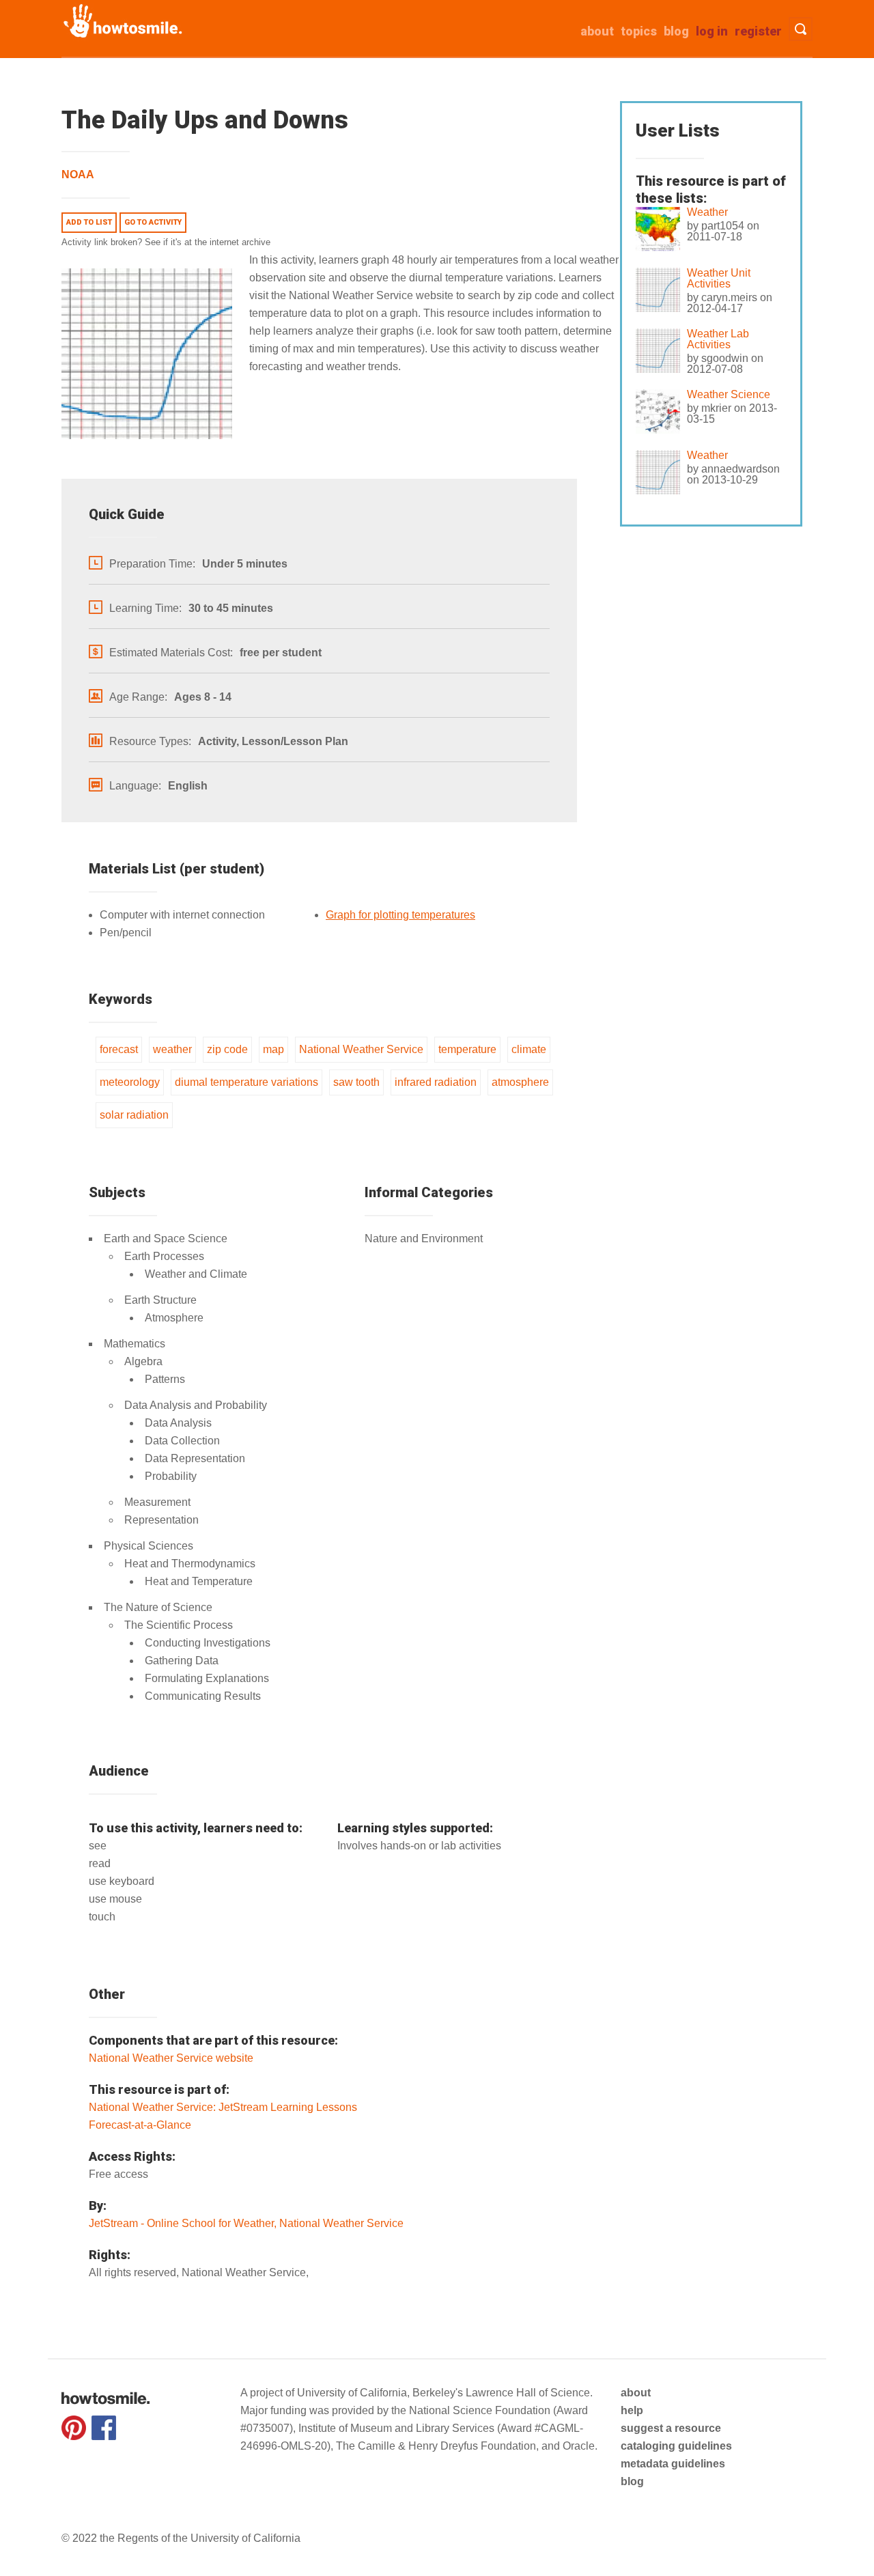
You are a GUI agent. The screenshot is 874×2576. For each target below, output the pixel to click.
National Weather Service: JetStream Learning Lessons (223, 2107)
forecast (119, 1049)
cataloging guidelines (676, 2446)
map (273, 1049)
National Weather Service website (171, 2058)
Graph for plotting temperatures (400, 915)
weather (172, 1049)
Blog (676, 31)
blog (632, 2481)
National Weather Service (361, 1049)
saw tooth (356, 1082)
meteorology (130, 1082)
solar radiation (134, 1115)
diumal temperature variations (246, 1082)
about (597, 31)
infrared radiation (436, 1082)
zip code (227, 1049)
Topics (639, 31)
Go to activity (153, 222)
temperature (467, 1049)
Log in (712, 31)
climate (529, 1049)
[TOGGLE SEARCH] (801, 29)
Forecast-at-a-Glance (140, 2125)
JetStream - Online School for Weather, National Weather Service (246, 2223)
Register (758, 31)
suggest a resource (671, 2428)
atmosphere (520, 1082)
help (632, 2410)
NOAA (78, 174)
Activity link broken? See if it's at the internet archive (166, 242)
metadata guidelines (673, 2464)
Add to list (89, 222)
